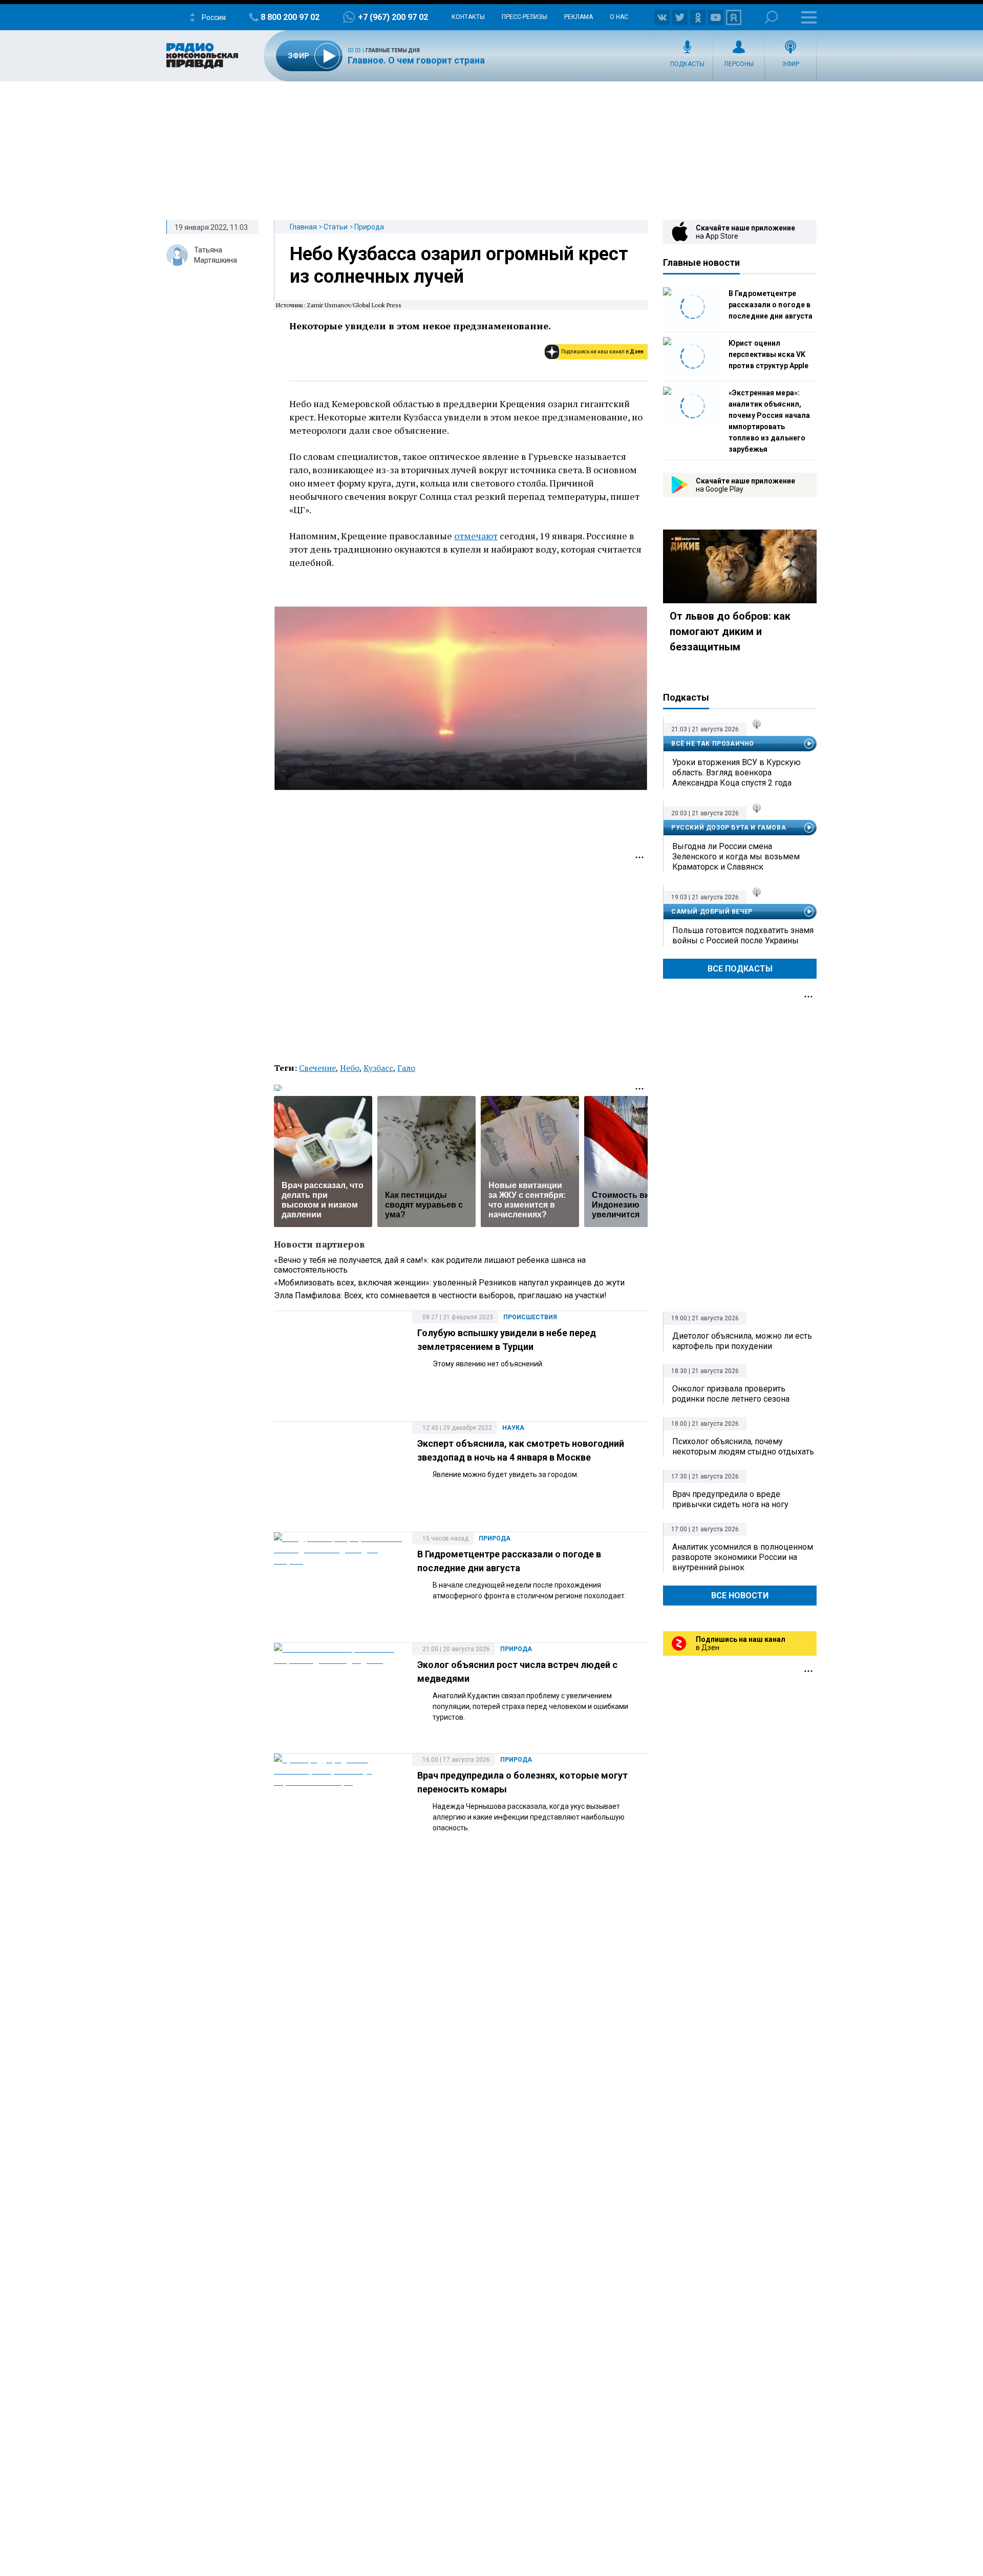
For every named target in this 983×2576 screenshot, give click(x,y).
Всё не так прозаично (713, 744)
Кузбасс (378, 1068)
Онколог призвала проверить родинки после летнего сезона (731, 1394)
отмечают (476, 536)
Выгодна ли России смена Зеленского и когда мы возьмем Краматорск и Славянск (736, 857)
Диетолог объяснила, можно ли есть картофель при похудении (742, 1341)
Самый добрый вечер (712, 912)
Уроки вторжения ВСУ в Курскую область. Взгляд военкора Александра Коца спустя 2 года (736, 773)
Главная (303, 227)
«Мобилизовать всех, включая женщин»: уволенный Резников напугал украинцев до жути (449, 1283)
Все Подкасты (740, 969)
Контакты (468, 17)
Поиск (771, 17)
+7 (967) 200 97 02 (393, 17)
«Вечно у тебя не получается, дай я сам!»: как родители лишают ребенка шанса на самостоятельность (430, 1265)
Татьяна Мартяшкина (216, 255)
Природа (369, 227)
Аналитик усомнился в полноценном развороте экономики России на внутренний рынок (743, 1557)
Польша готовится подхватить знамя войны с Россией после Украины (743, 935)
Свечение (317, 1068)
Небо (350, 1068)
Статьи (336, 227)
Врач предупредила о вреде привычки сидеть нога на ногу (730, 1499)
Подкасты (687, 64)
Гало (406, 1068)
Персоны (739, 64)
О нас (619, 17)
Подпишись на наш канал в (602, 352)
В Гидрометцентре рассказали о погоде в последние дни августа (771, 305)
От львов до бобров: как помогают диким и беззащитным (730, 631)
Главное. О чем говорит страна (416, 60)
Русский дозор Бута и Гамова (729, 828)
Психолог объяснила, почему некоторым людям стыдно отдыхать (743, 1447)
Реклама (579, 17)
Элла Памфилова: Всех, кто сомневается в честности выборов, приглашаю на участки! (440, 1295)
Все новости (740, 1596)
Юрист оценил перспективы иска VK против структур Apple (768, 354)
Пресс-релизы (525, 17)
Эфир (790, 64)
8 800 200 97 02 (290, 17)
